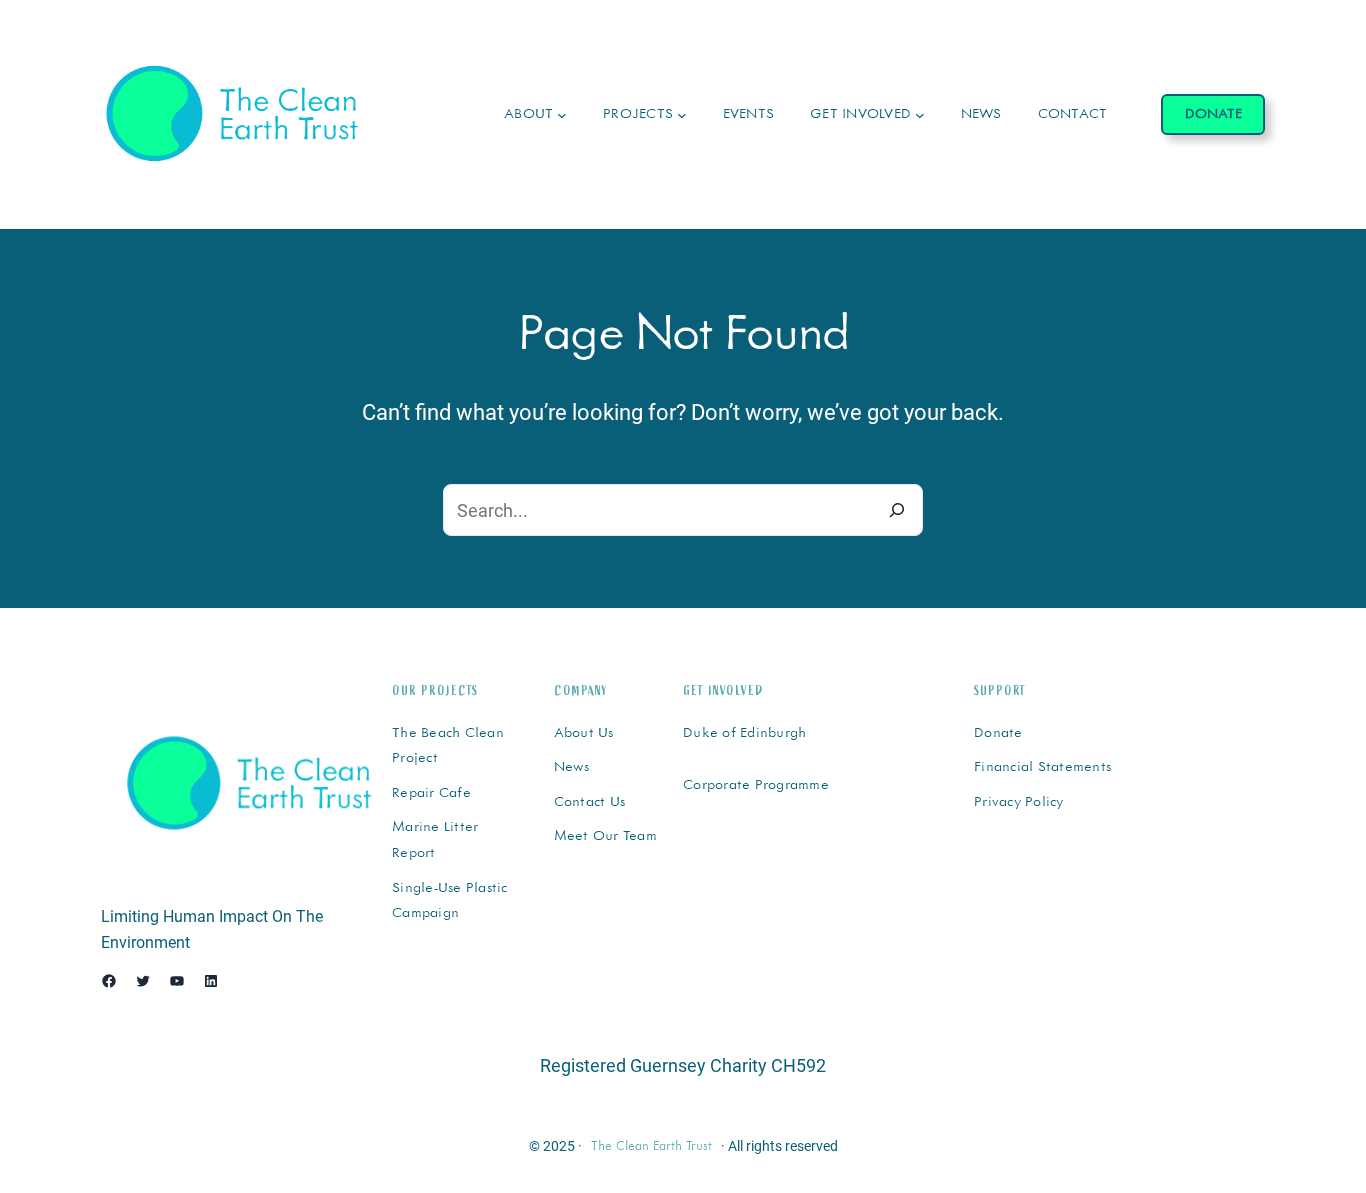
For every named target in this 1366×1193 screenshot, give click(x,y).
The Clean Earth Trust (651, 1146)
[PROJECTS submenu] (682, 115)
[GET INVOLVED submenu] (920, 115)
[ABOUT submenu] (562, 115)
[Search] (897, 510)
